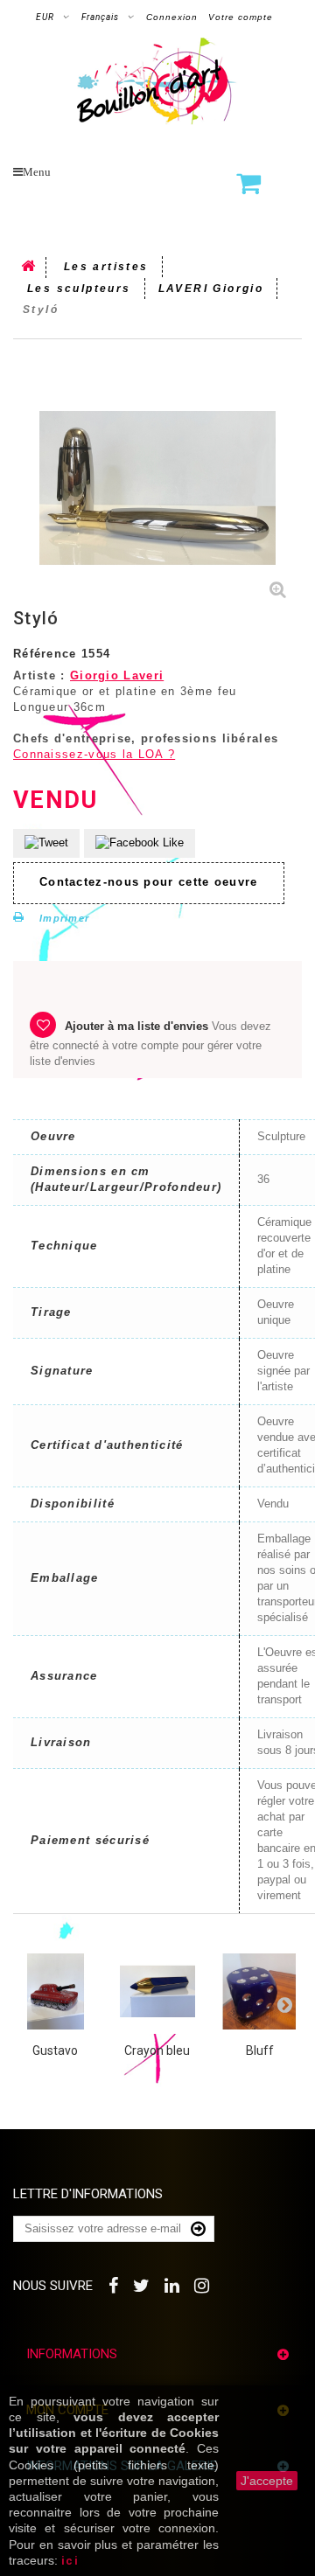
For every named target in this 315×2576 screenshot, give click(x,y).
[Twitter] (142, 2284)
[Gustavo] (56, 1991)
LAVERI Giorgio (211, 289)
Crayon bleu (157, 2050)
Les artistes (106, 267)
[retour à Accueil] (30, 268)
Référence (45, 654)
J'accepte (267, 2481)
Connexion (172, 17)
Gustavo (55, 2050)
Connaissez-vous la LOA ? (94, 754)
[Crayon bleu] (158, 1991)
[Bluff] (259, 1991)
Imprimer (64, 918)
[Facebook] (114, 2284)
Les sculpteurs (79, 289)
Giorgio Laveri (117, 675)
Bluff (260, 2050)
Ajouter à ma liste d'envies (136, 1026)
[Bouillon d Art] (157, 81)
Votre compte (241, 17)
